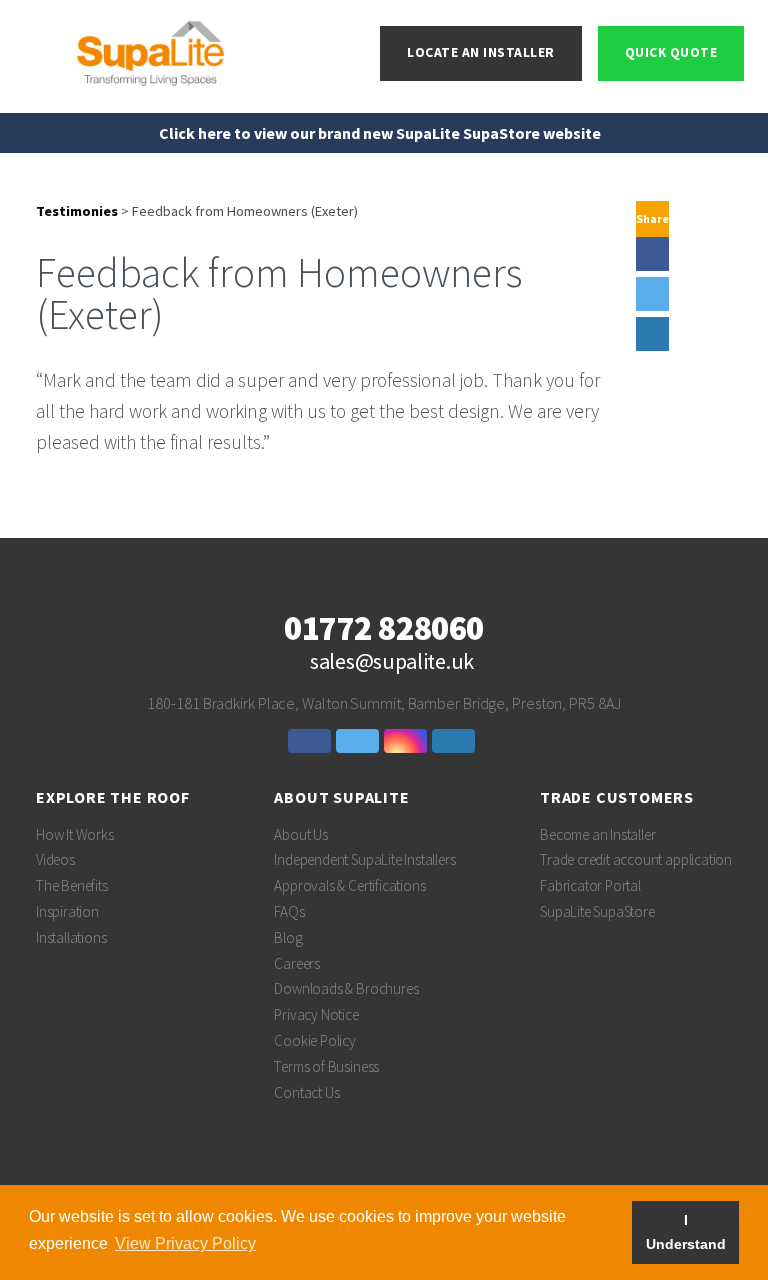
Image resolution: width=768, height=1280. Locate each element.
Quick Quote (671, 52)
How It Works (75, 834)
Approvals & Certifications (349, 885)
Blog (288, 937)
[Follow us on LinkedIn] (456, 741)
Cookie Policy (315, 1040)
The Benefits (72, 885)
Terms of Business (326, 1066)
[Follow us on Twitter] (360, 741)
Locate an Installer (481, 52)
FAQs (289, 911)
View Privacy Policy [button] (185, 1243)
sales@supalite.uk (392, 661)
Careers (297, 963)
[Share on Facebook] (652, 254)
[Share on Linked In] (652, 334)
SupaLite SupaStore (597, 911)
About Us (300, 834)
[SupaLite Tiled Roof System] (152, 51)
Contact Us (306, 1092)
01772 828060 (383, 628)
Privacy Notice (316, 1014)
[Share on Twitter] (652, 294)
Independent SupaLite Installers (364, 859)
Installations (71, 937)
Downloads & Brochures (346, 988)
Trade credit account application (636, 859)
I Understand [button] (686, 1232)
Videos (55, 859)
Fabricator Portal (590, 885)
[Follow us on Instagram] (408, 741)
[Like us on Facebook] (312, 741)
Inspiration (67, 911)
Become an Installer (597, 834)
